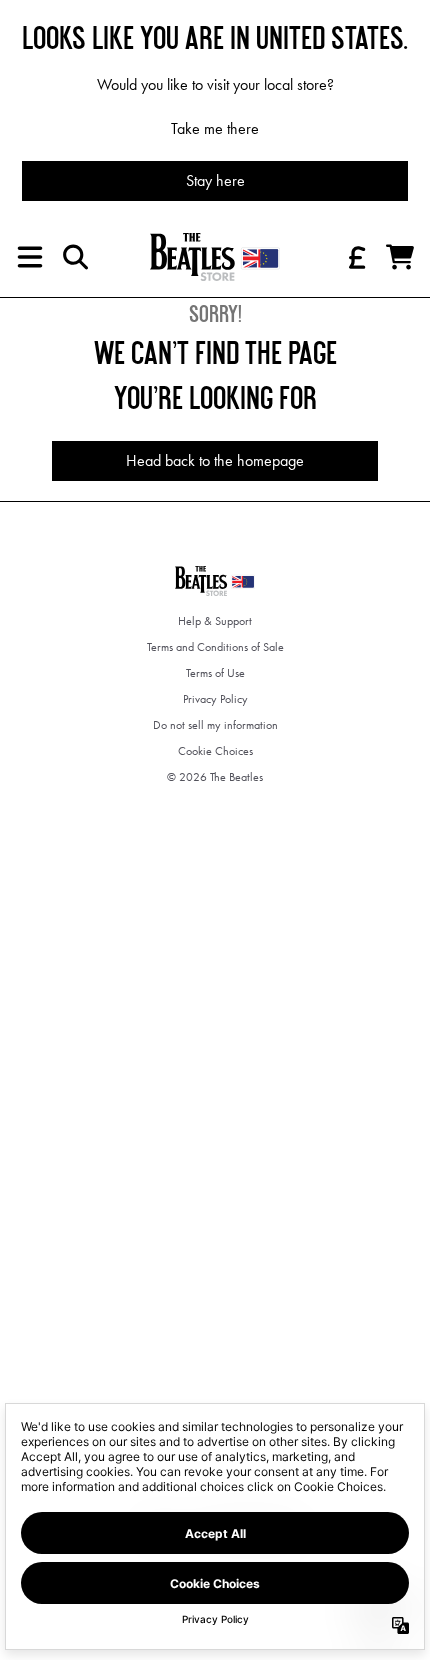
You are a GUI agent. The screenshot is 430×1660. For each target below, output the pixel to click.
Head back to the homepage (215, 460)
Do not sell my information (215, 725)
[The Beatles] (215, 257)
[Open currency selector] (356, 257)
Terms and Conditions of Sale (215, 647)
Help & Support (215, 621)
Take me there (215, 128)
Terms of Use (215, 673)
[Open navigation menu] (30, 257)
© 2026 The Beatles (215, 777)
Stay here (215, 180)
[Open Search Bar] (74, 257)
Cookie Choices (215, 751)
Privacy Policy (215, 699)
